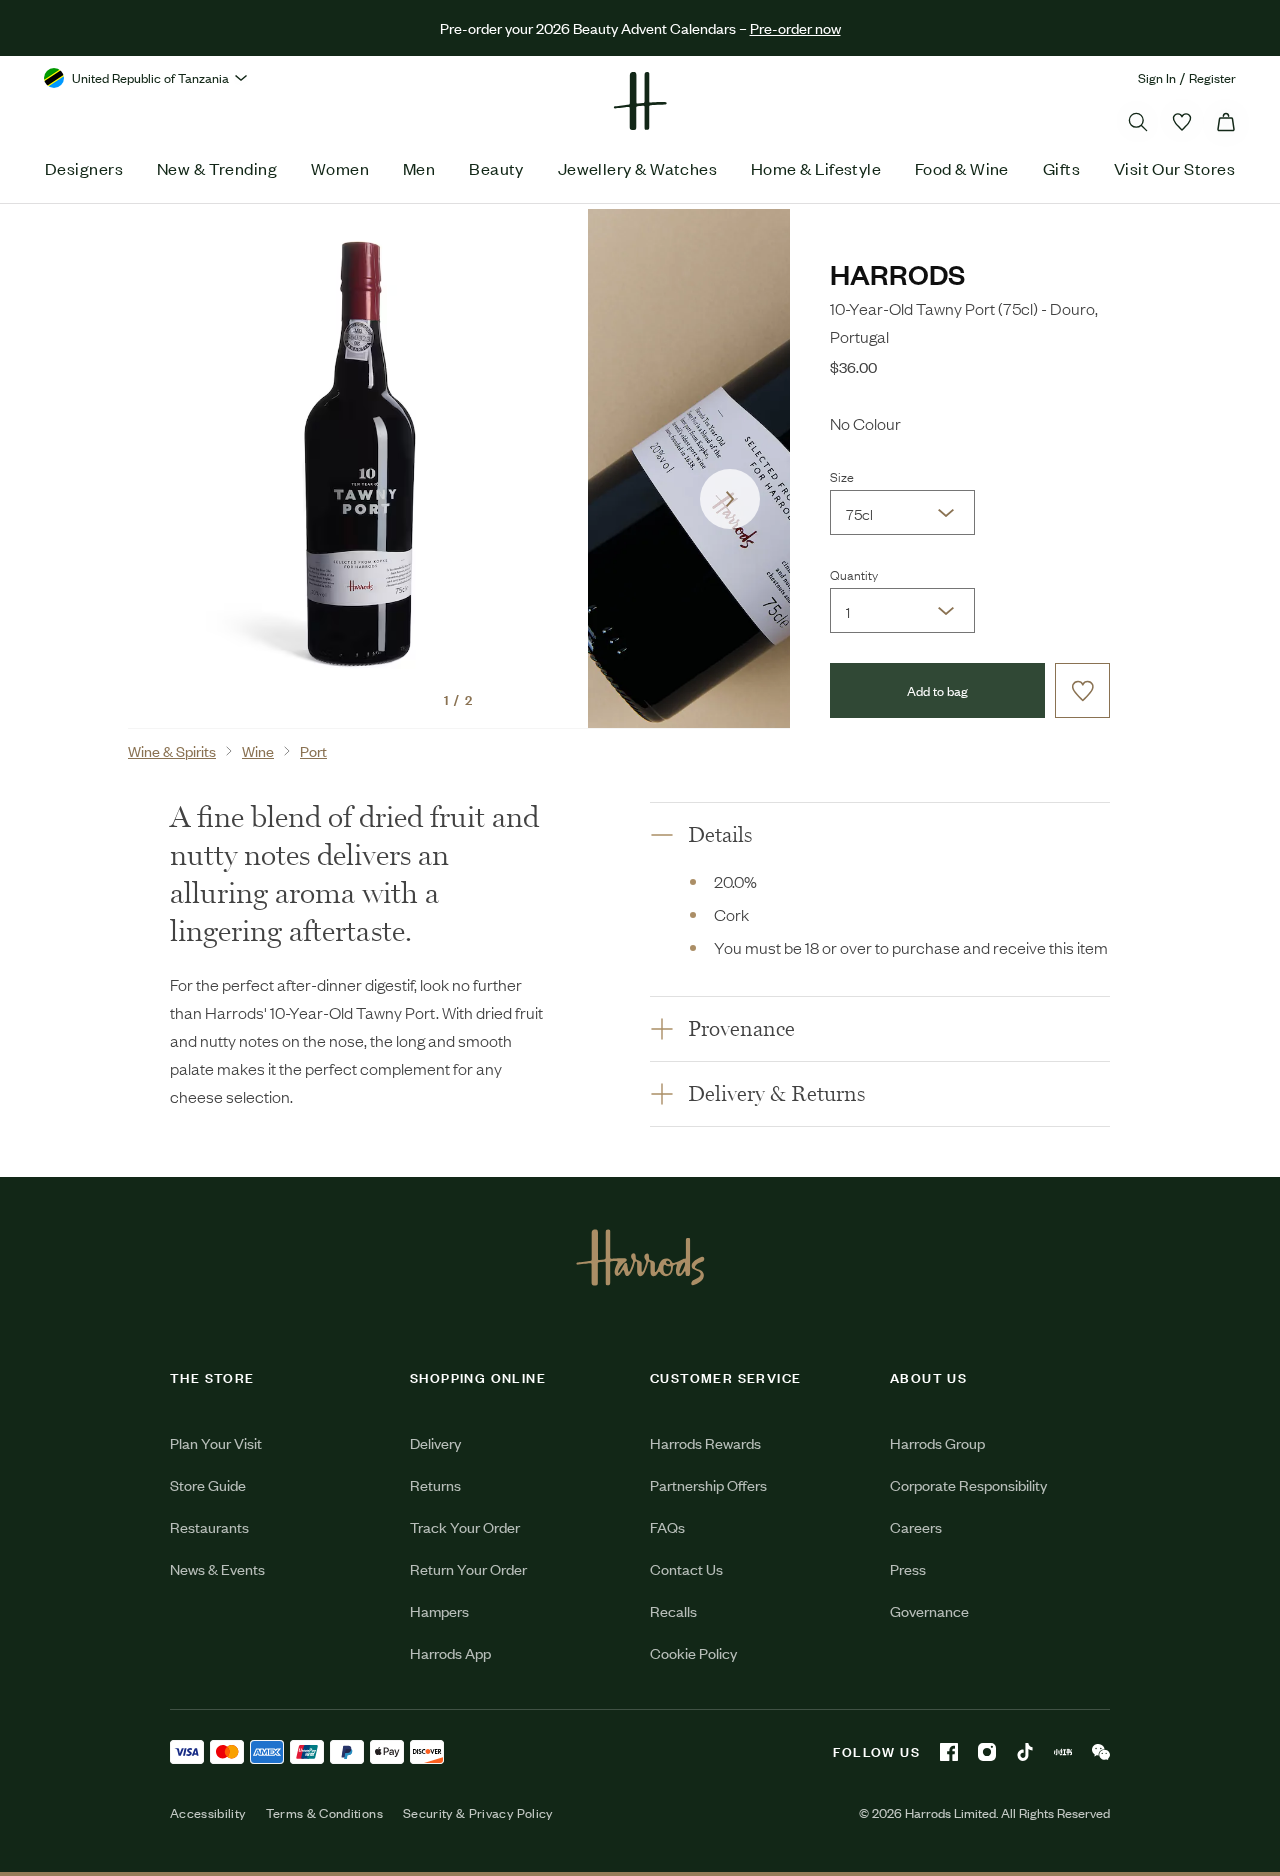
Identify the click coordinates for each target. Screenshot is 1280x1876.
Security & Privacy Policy (478, 1813)
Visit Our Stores (1174, 168)
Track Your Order (465, 1526)
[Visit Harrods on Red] (1063, 1752)
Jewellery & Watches (638, 168)
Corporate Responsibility (968, 1484)
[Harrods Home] (640, 101)
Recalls (673, 1610)
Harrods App (450, 1652)
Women (340, 168)
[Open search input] (1138, 122)
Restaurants (209, 1526)
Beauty (496, 168)
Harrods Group (937, 1442)
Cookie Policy (693, 1652)
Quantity (854, 574)
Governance (929, 1610)
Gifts (1061, 168)
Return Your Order (468, 1568)
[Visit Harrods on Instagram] (987, 1752)
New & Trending (217, 168)
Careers (916, 1526)
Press (908, 1568)
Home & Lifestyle (816, 168)
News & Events (217, 1568)
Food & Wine (962, 168)
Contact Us (686, 1568)
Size (842, 476)
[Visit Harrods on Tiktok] (1025, 1752)
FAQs (667, 1526)
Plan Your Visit (216, 1442)
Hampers (439, 1610)
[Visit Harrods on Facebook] (949, 1752)
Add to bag (937, 690)
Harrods (897, 273)
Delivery (435, 1442)
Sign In (1157, 77)
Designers (84, 168)
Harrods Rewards (705, 1442)
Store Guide (208, 1484)
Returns (435, 1484)
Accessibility (208, 1813)
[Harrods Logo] (640, 1257)
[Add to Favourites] (1082, 690)
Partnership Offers (708, 1484)
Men (419, 168)
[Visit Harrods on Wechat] (1101, 1752)
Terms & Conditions (324, 1813)
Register (1212, 77)
